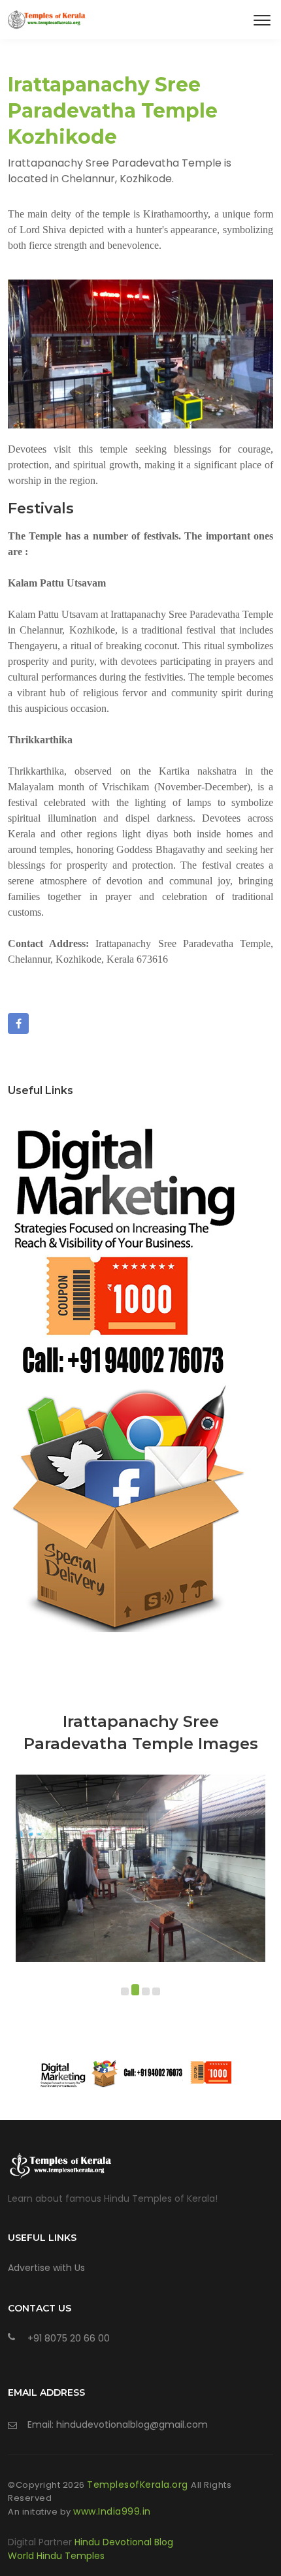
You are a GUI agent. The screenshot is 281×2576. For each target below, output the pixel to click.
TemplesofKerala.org (139, 2485)
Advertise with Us (46, 2268)
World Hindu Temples (56, 2556)
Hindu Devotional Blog (124, 2542)
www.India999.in (112, 2511)
